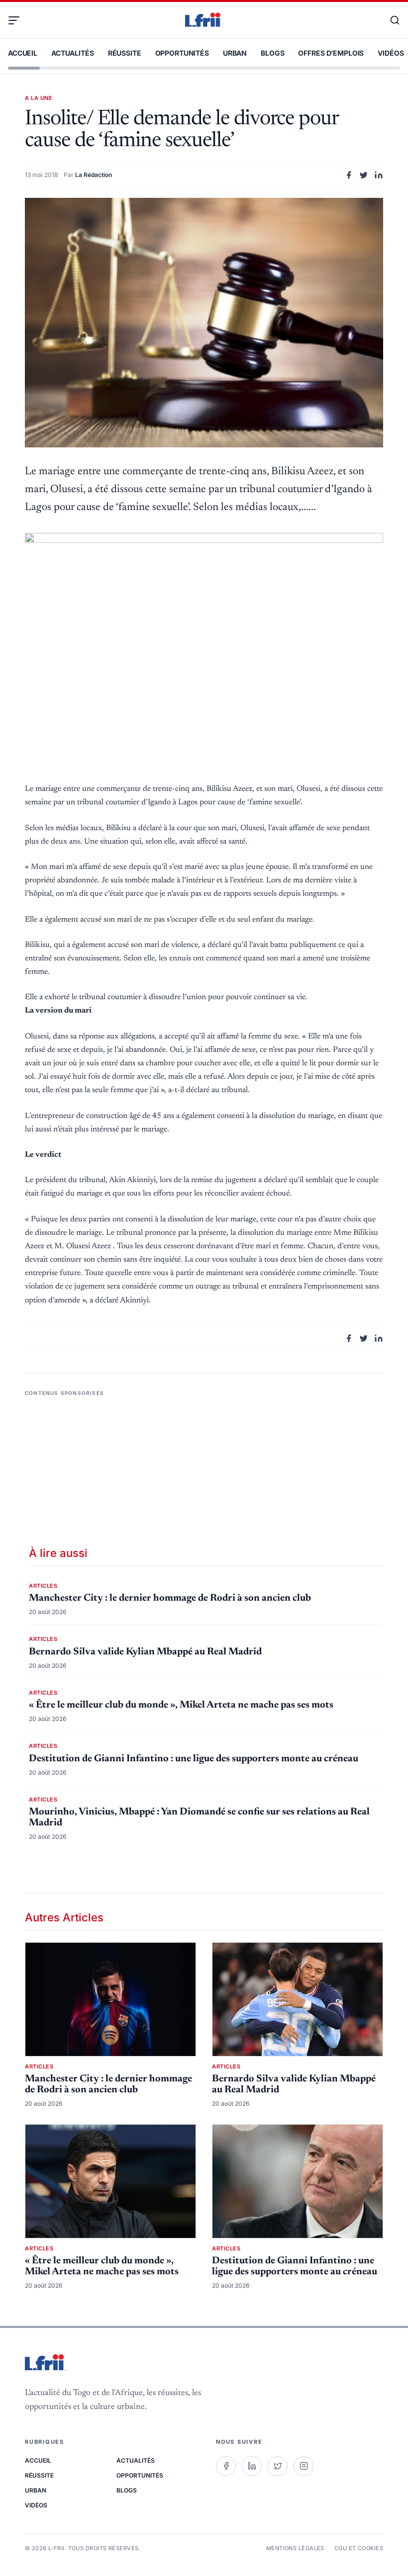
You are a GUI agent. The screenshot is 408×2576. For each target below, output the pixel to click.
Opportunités (182, 53)
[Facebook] (226, 2466)
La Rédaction (94, 175)
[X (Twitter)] (278, 2466)
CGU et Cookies (359, 2548)
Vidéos (391, 53)
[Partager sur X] (364, 175)
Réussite (125, 53)
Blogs (272, 53)
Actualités (73, 53)
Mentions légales (295, 2548)
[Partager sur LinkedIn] (379, 175)
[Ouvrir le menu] (18, 20)
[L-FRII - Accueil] (204, 20)
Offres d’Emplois (331, 53)
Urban (235, 53)
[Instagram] (304, 2466)
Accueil (23, 53)
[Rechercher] (390, 20)
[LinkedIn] (252, 2466)
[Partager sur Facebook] (349, 175)
